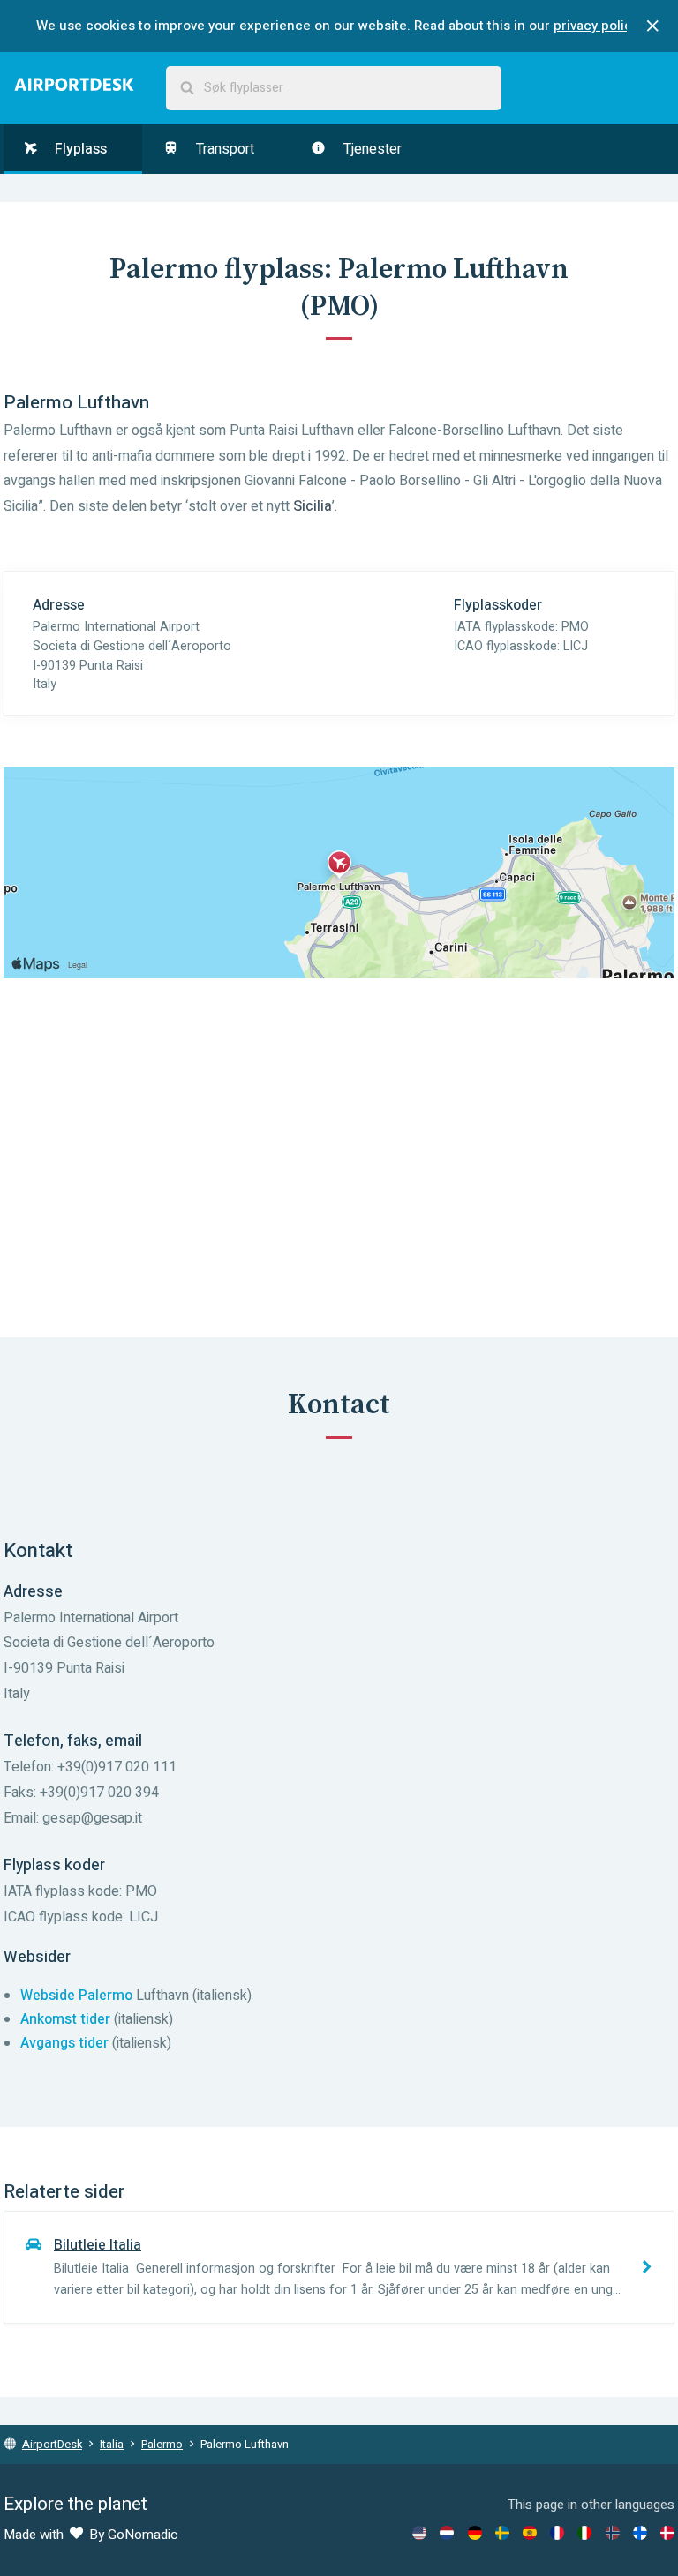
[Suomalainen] (640, 2533)
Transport (223, 149)
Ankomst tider (65, 2019)
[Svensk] (502, 2533)
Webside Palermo (76, 1996)
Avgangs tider (64, 2043)
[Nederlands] (447, 2533)
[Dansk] (667, 2533)
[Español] (530, 2533)
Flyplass (79, 149)
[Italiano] (584, 2533)
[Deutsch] (475, 2533)
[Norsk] (613, 2533)
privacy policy (596, 26)
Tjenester (371, 149)
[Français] (557, 2533)
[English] (419, 2533)
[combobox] (334, 88)
